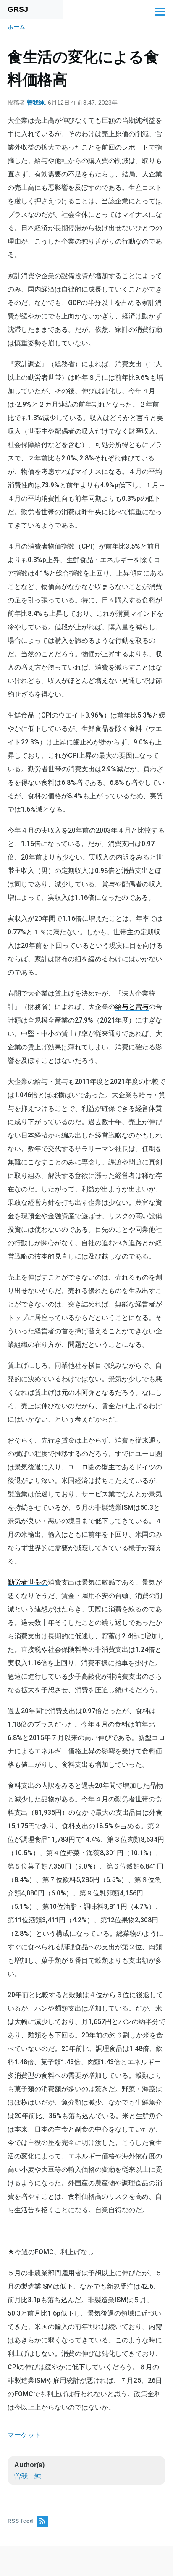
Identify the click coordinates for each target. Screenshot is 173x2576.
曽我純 (36, 103)
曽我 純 (28, 2476)
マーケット (24, 2435)
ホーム (16, 27)
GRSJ (18, 9)
